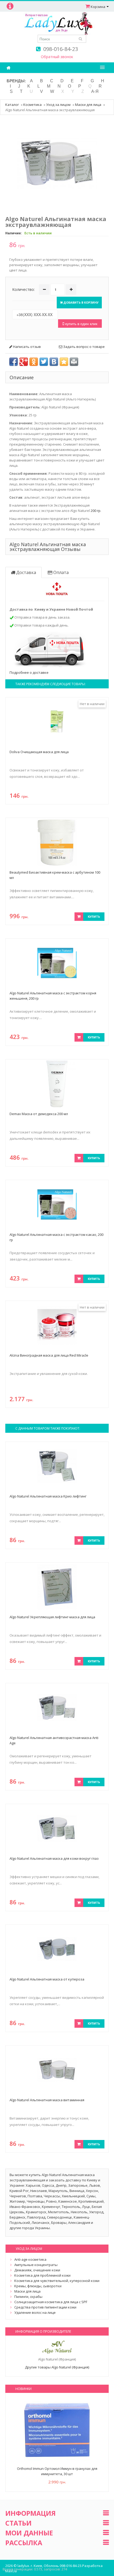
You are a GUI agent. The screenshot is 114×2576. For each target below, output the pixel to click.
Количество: (23, 289)
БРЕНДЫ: (16, 81)
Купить (94, 916)
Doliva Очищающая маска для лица (39, 752)
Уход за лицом (58, 105)
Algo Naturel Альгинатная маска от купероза (47, 1979)
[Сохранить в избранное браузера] (64, 362)
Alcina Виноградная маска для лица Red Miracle (49, 1355)
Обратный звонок (57, 57)
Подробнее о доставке (29, 672)
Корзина (98, 7)
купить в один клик (81, 323)
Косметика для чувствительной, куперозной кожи (57, 2281)
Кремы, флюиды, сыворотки (38, 2286)
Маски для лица (88, 105)
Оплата (60, 572)
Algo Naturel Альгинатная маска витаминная (47, 2100)
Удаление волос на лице (35, 2312)
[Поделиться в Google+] (24, 362)
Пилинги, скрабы (28, 2297)
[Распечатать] (74, 362)
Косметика (32, 105)
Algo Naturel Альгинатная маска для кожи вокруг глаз (54, 1858)
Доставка (26, 572)
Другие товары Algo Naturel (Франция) (57, 2367)
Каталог (12, 105)
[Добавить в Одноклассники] (34, 362)
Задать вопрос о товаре (84, 347)
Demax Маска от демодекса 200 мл (39, 1114)
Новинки (23, 2389)
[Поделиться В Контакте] (54, 362)
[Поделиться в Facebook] (14, 362)
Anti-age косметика (30, 2259)
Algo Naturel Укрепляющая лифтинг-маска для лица (52, 1617)
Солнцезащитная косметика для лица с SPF (51, 2302)
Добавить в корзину (81, 302)
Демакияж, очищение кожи (37, 2270)
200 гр (96, 511)
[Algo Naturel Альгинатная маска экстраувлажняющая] (57, 162)
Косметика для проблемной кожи (42, 2275)
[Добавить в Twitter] (44, 362)
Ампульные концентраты (36, 2265)
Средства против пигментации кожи (45, 2307)
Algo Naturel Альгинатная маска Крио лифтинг (48, 1496)
